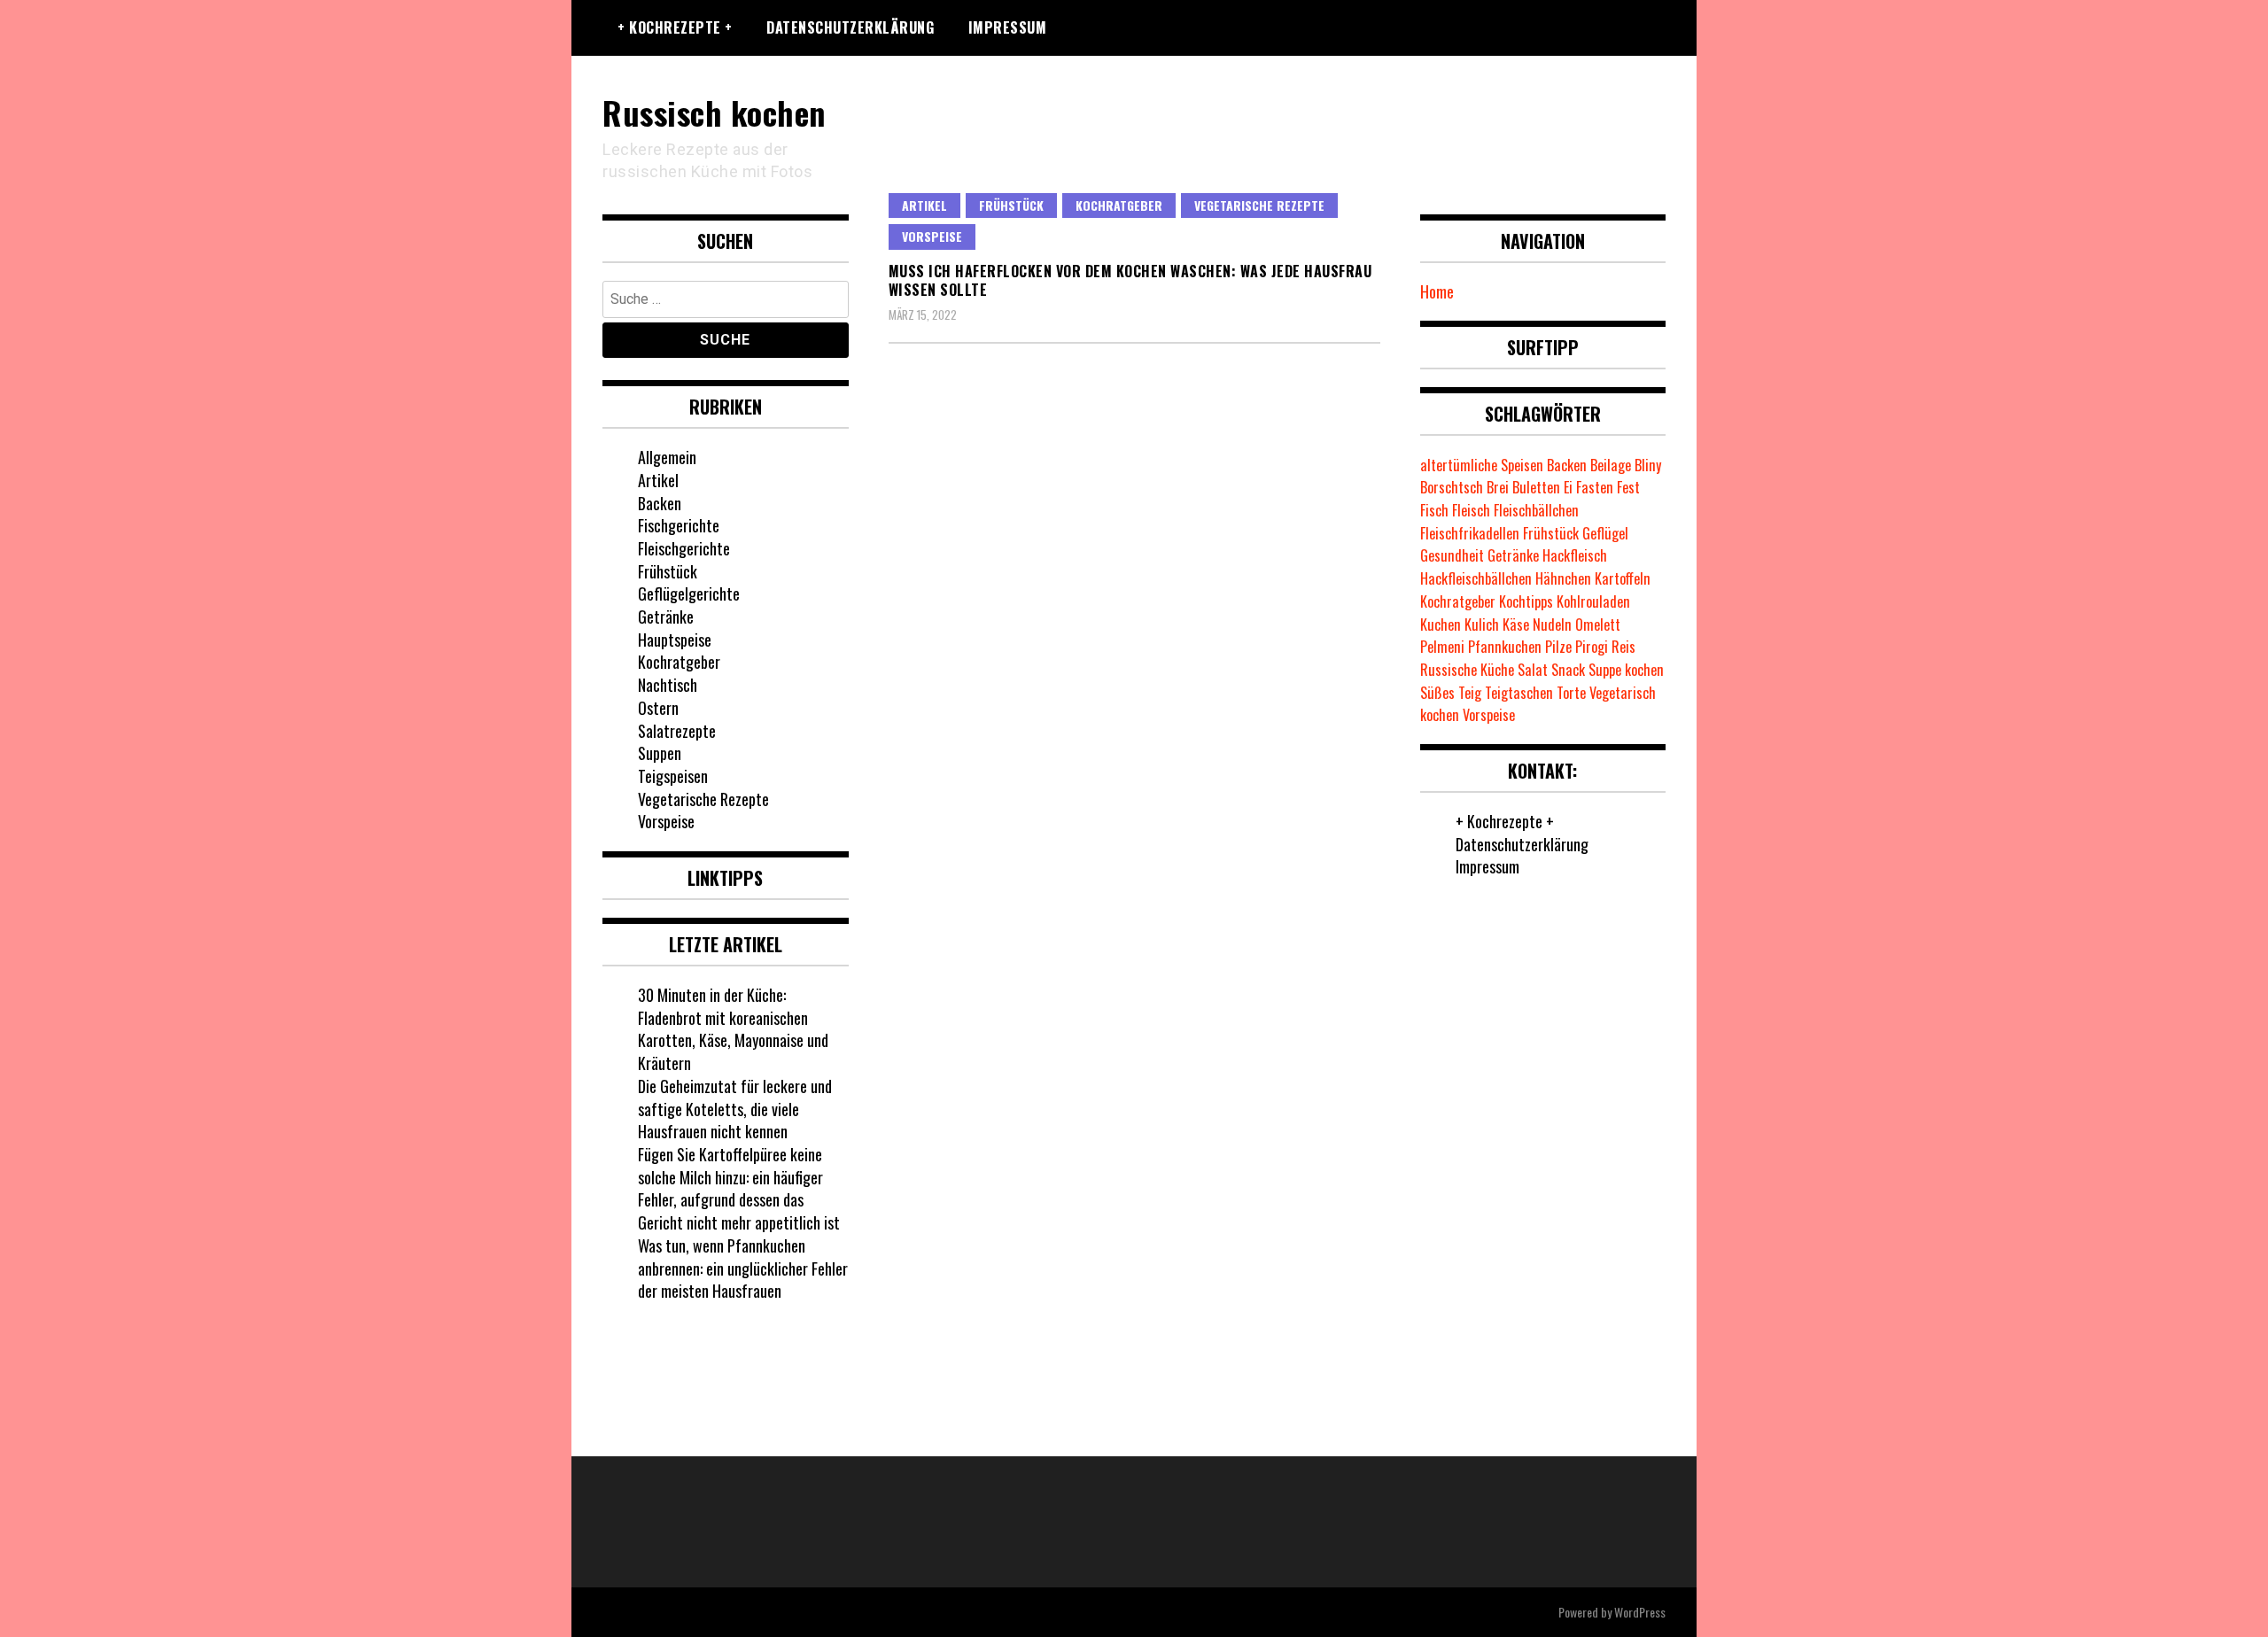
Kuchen (1441, 625)
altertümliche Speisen (1482, 465)
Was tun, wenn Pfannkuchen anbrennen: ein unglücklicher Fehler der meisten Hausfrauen (743, 1268)
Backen (660, 503)
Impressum (1008, 27)
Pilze (1558, 647)
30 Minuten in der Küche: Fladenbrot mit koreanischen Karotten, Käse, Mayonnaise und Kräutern (733, 1029)
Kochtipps (1526, 601)
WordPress (1640, 1612)
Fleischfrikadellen (1470, 533)
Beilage (1611, 465)
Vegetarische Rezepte (1259, 205)
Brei (1498, 487)
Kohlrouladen (1593, 601)
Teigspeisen (673, 776)
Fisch (1434, 510)
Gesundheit (1452, 555)
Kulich (1482, 625)
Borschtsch (1452, 487)
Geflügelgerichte (689, 594)
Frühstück (1011, 205)
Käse (1516, 625)
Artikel (924, 205)
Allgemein (667, 457)
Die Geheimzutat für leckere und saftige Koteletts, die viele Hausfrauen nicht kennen (735, 1109)
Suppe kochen (1626, 670)
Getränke (666, 617)
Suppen (660, 753)
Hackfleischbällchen (1476, 578)
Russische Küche (1467, 670)
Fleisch (1471, 510)
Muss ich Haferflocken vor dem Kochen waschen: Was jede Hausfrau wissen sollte (1130, 280)
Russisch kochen (714, 112)
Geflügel (1605, 533)
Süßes (1437, 693)
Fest (1628, 487)
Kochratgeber (1119, 205)
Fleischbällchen (1536, 510)
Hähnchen (1563, 578)
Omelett (1598, 625)
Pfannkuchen (1505, 647)
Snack (1568, 670)
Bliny (1648, 465)
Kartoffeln (1623, 578)
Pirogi (1592, 647)
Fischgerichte (679, 525)
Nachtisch (668, 685)
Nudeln (1552, 625)
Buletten (1536, 487)
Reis (1623, 647)
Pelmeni (1442, 647)
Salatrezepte (677, 731)
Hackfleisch (1575, 555)
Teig (1470, 693)
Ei (1568, 487)
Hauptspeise (675, 640)
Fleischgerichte (684, 548)
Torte (1571, 693)
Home (1437, 291)
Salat (1533, 670)
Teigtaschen (1519, 693)
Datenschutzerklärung (850, 27)
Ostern (658, 708)
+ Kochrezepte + (675, 27)
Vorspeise (932, 236)
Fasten (1595, 487)
